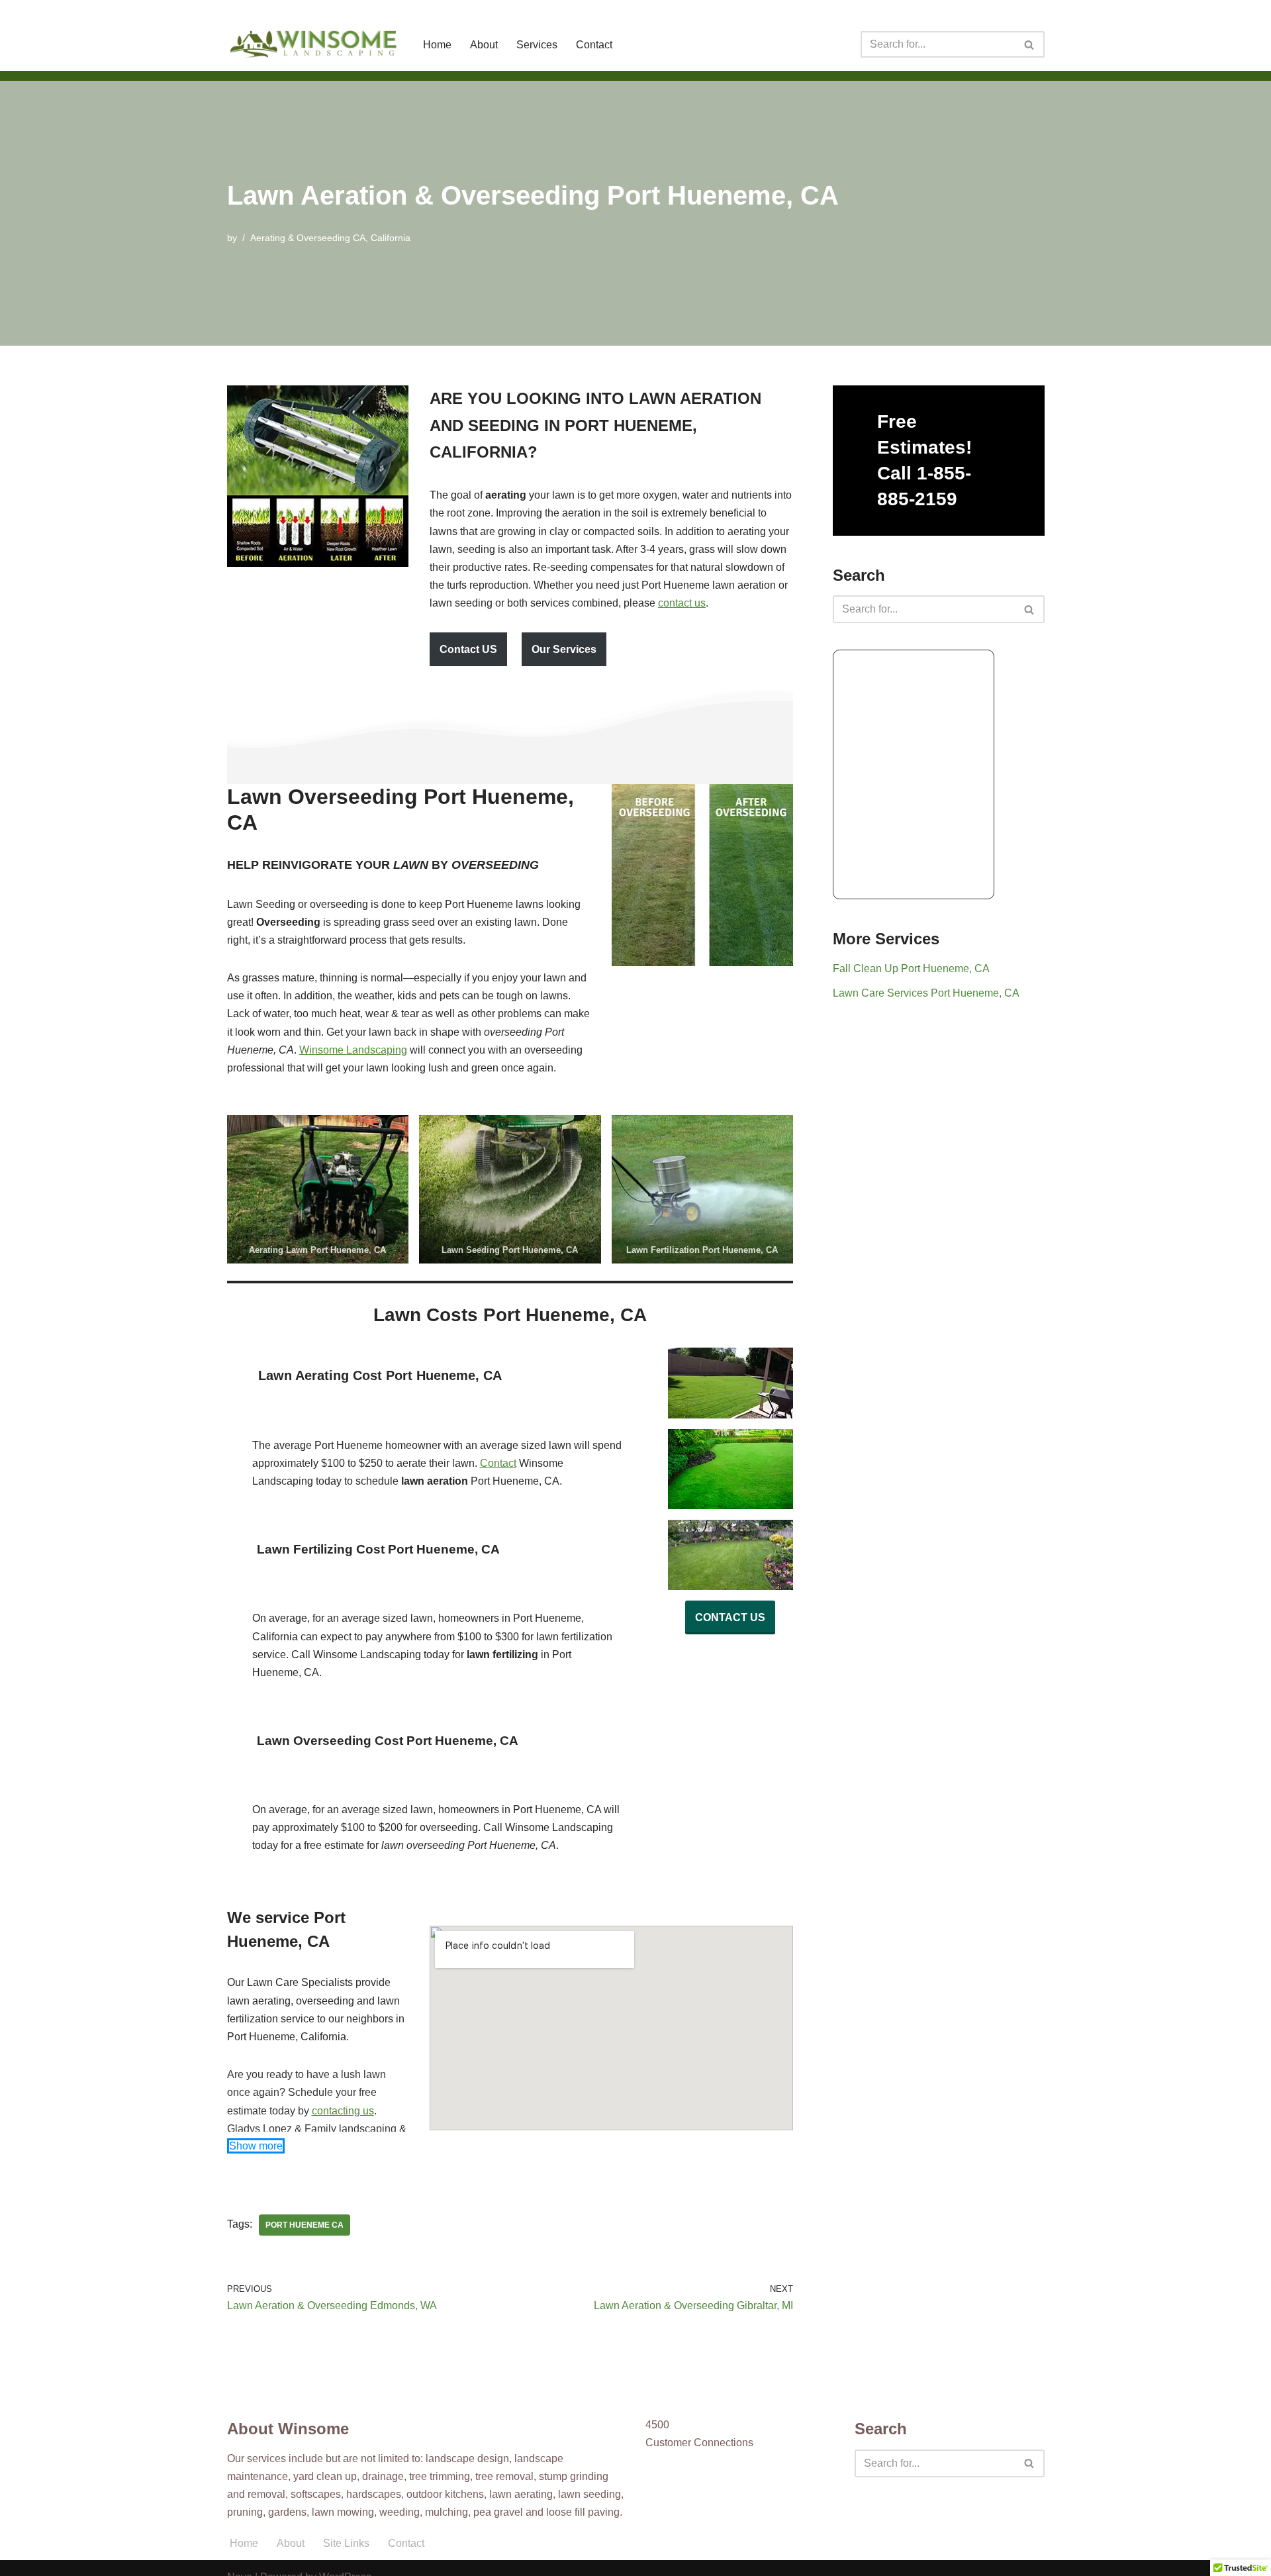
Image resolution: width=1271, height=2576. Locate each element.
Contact (594, 45)
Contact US (468, 649)
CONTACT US (730, 1617)
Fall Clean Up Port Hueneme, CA (911, 968)
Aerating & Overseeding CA (308, 238)
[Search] (1030, 44)
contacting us (343, 2111)
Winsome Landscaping (353, 1050)
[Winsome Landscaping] (314, 44)
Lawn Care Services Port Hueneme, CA (926, 993)
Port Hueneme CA (305, 2225)
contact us (682, 603)
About (484, 45)
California (391, 238)
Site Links (346, 2543)
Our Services (564, 649)
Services (537, 45)
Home (437, 45)
